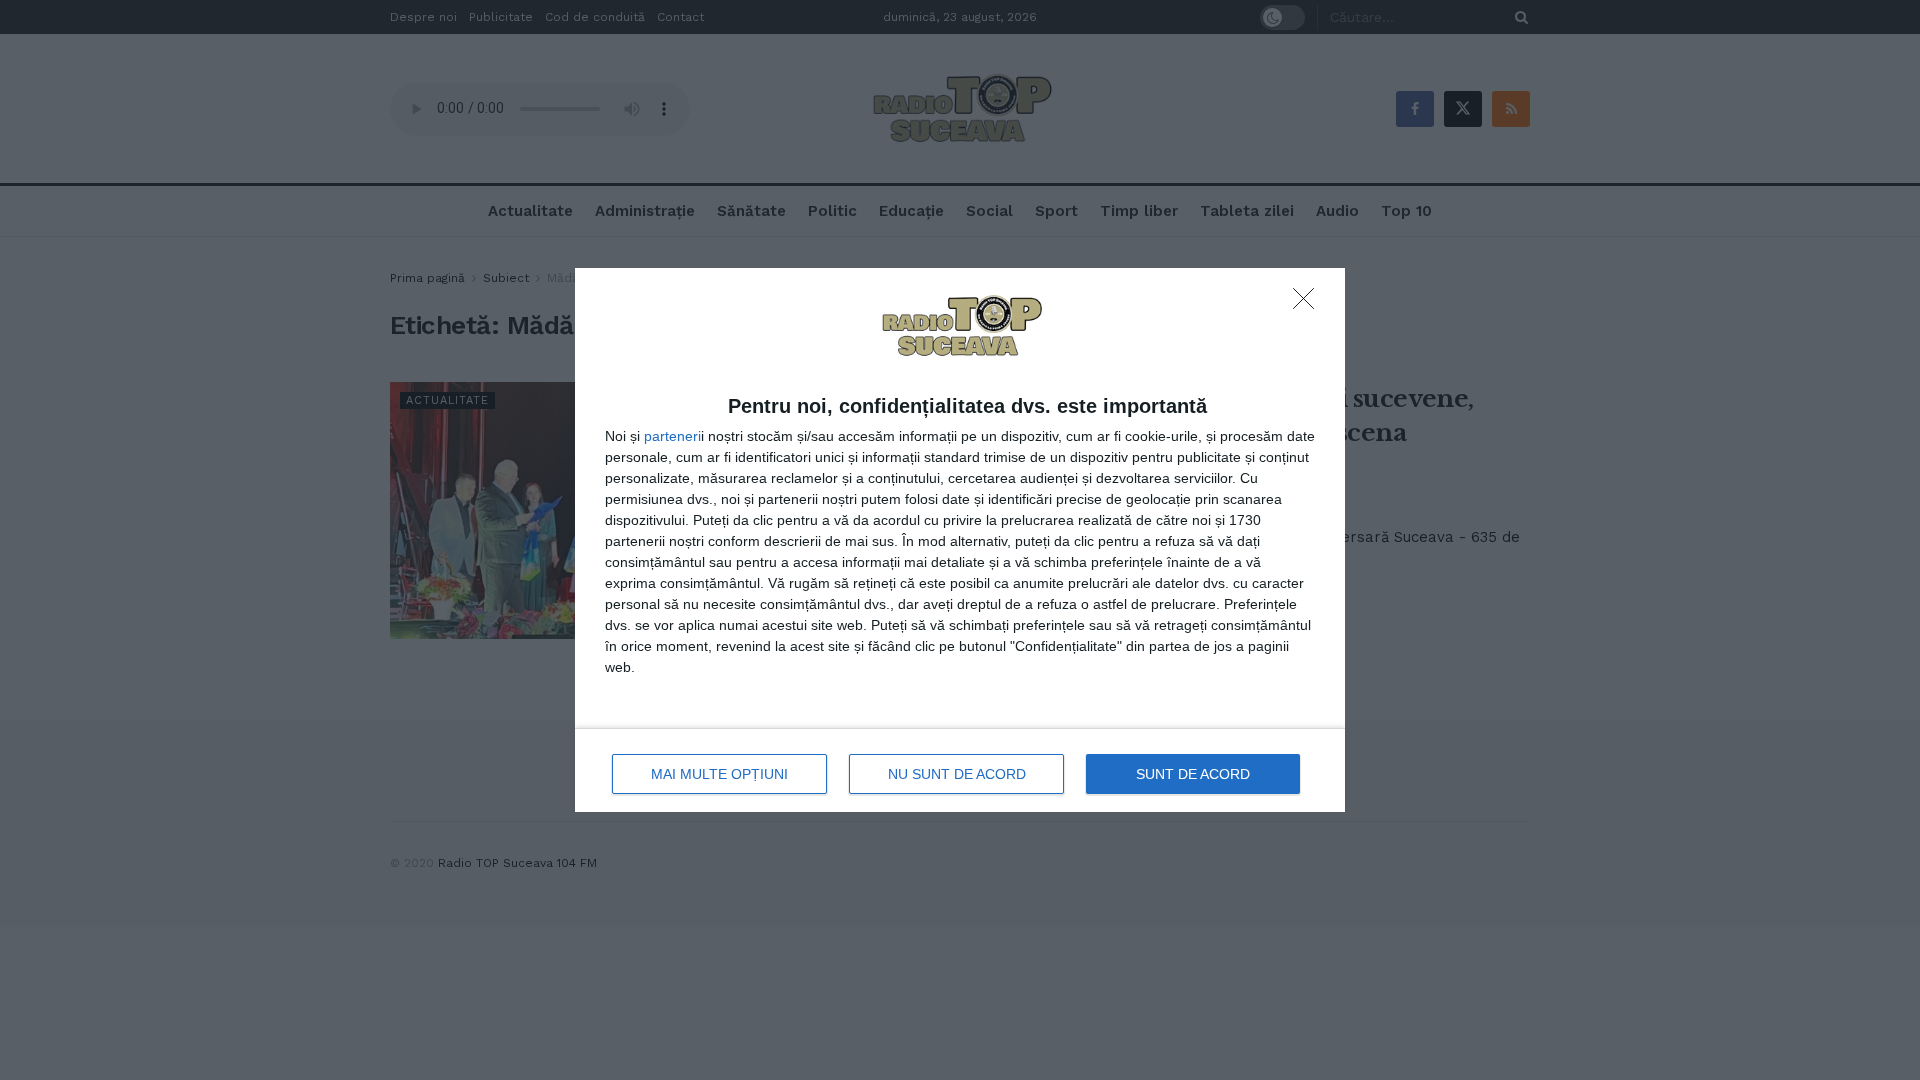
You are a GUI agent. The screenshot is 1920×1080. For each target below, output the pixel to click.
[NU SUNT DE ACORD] (1309, 304)
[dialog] (960, 540)
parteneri (672, 436)
